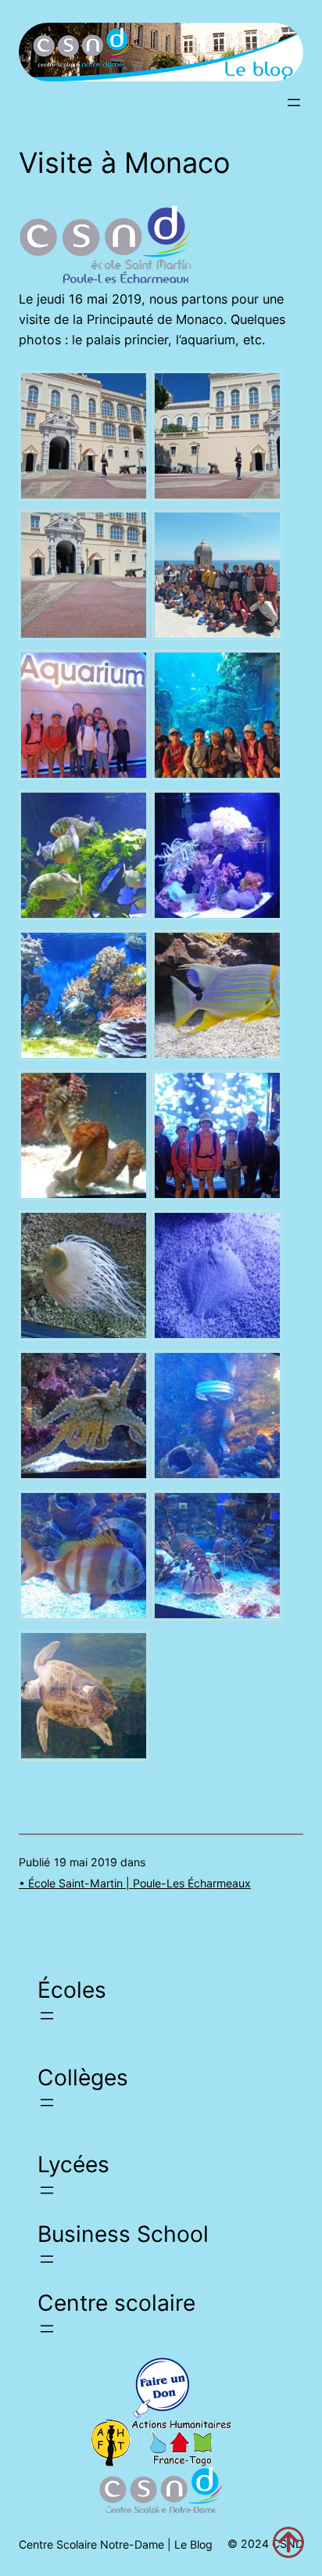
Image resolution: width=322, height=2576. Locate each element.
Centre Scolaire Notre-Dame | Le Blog (116, 2544)
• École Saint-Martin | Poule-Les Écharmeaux (135, 1883)
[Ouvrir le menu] (294, 103)
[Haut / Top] (288, 2542)
